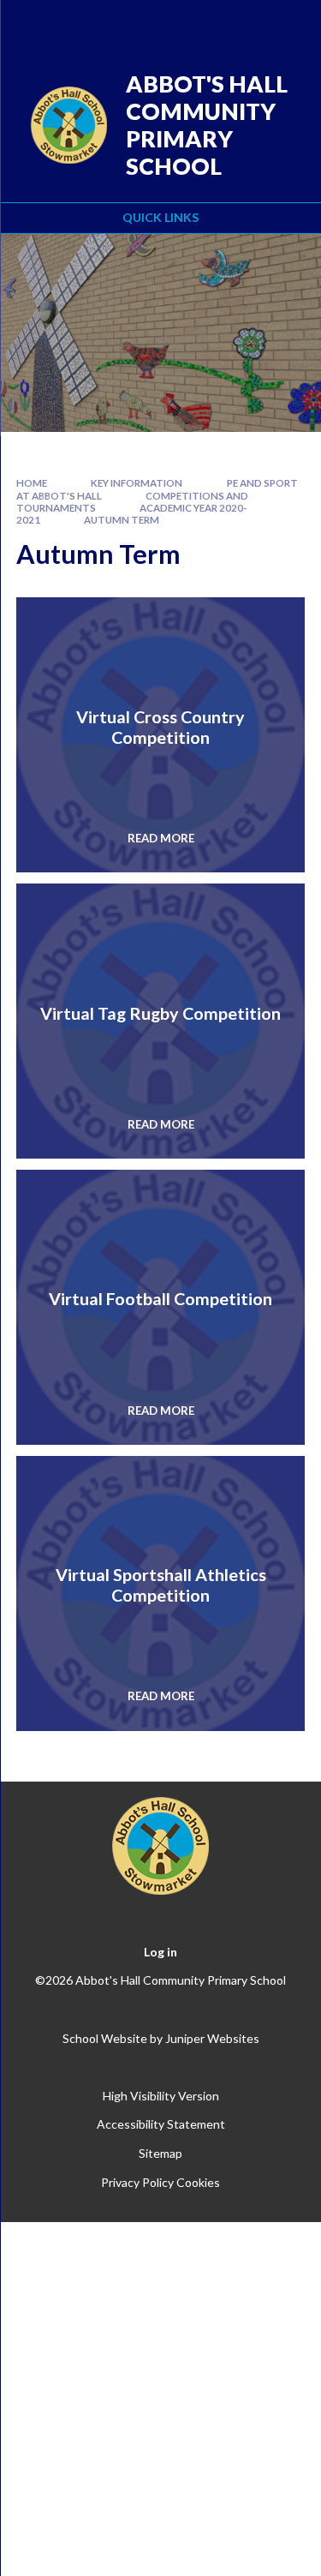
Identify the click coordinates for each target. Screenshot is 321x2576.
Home (32, 483)
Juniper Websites (212, 2038)
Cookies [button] (198, 2182)
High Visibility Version (161, 2096)
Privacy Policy (137, 2182)
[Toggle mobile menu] (286, 24)
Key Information (137, 483)
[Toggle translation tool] (199, 24)
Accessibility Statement (161, 2124)
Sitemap (160, 2153)
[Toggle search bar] (241, 24)
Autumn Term (122, 520)
